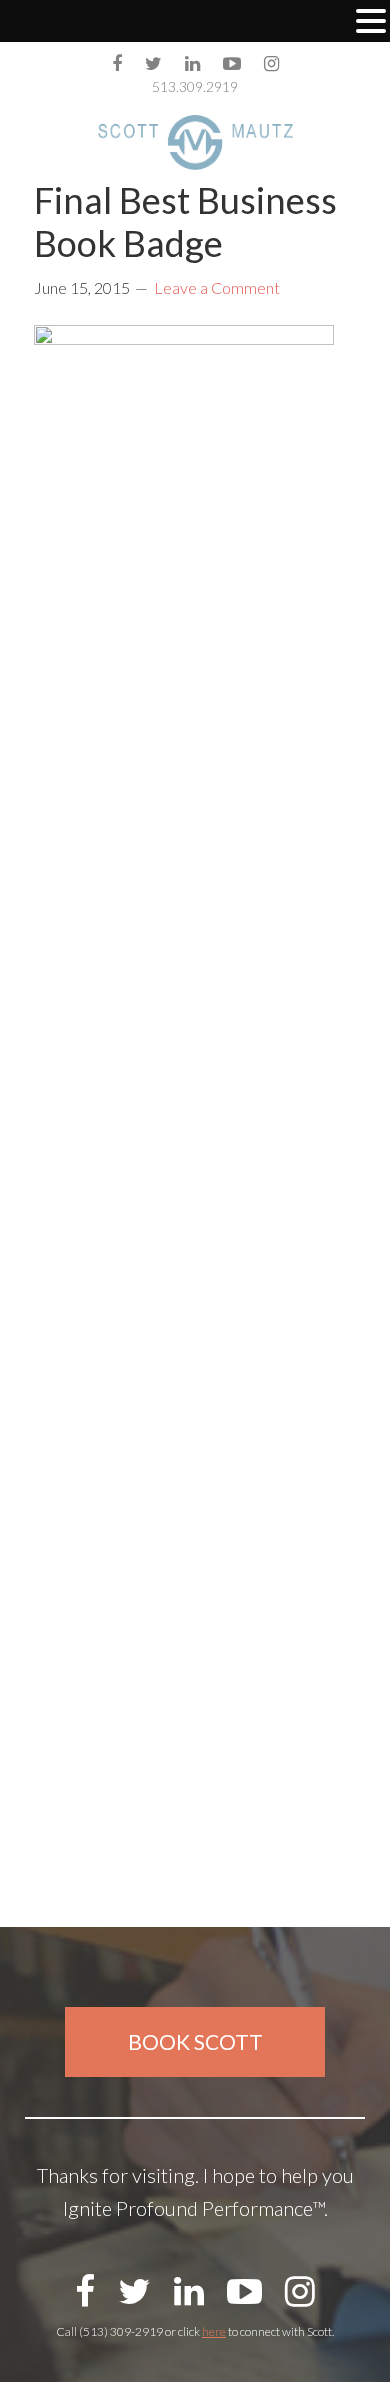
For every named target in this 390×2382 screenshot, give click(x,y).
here (214, 2331)
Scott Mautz (195, 142)
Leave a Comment (217, 287)
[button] (371, 23)
